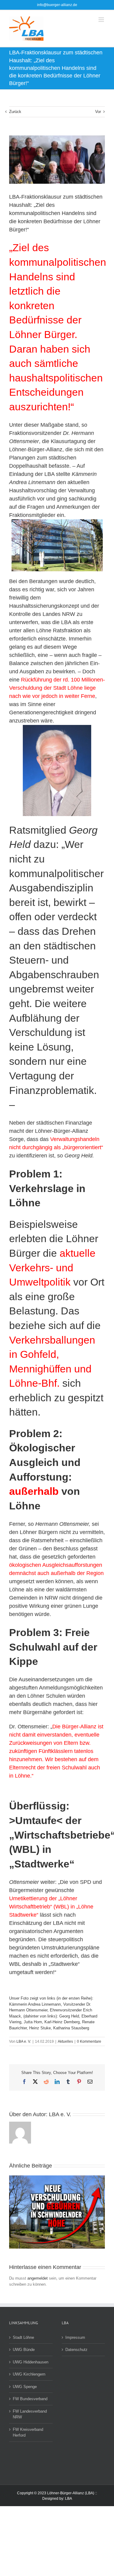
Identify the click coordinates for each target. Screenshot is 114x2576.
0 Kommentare (89, 2041)
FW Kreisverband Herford (28, 2433)
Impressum (75, 2337)
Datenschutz (76, 2350)
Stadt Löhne (23, 2337)
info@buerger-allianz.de (57, 5)
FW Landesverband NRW (30, 2414)
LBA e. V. (24, 2041)
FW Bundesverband (30, 2399)
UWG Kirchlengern (29, 2374)
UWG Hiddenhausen (31, 2362)
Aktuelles (65, 2041)
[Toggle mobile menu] (102, 20)
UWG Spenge (25, 2387)
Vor (98, 112)
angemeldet (38, 2278)
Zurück (15, 112)
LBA (69, 2499)
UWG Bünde (24, 2350)
